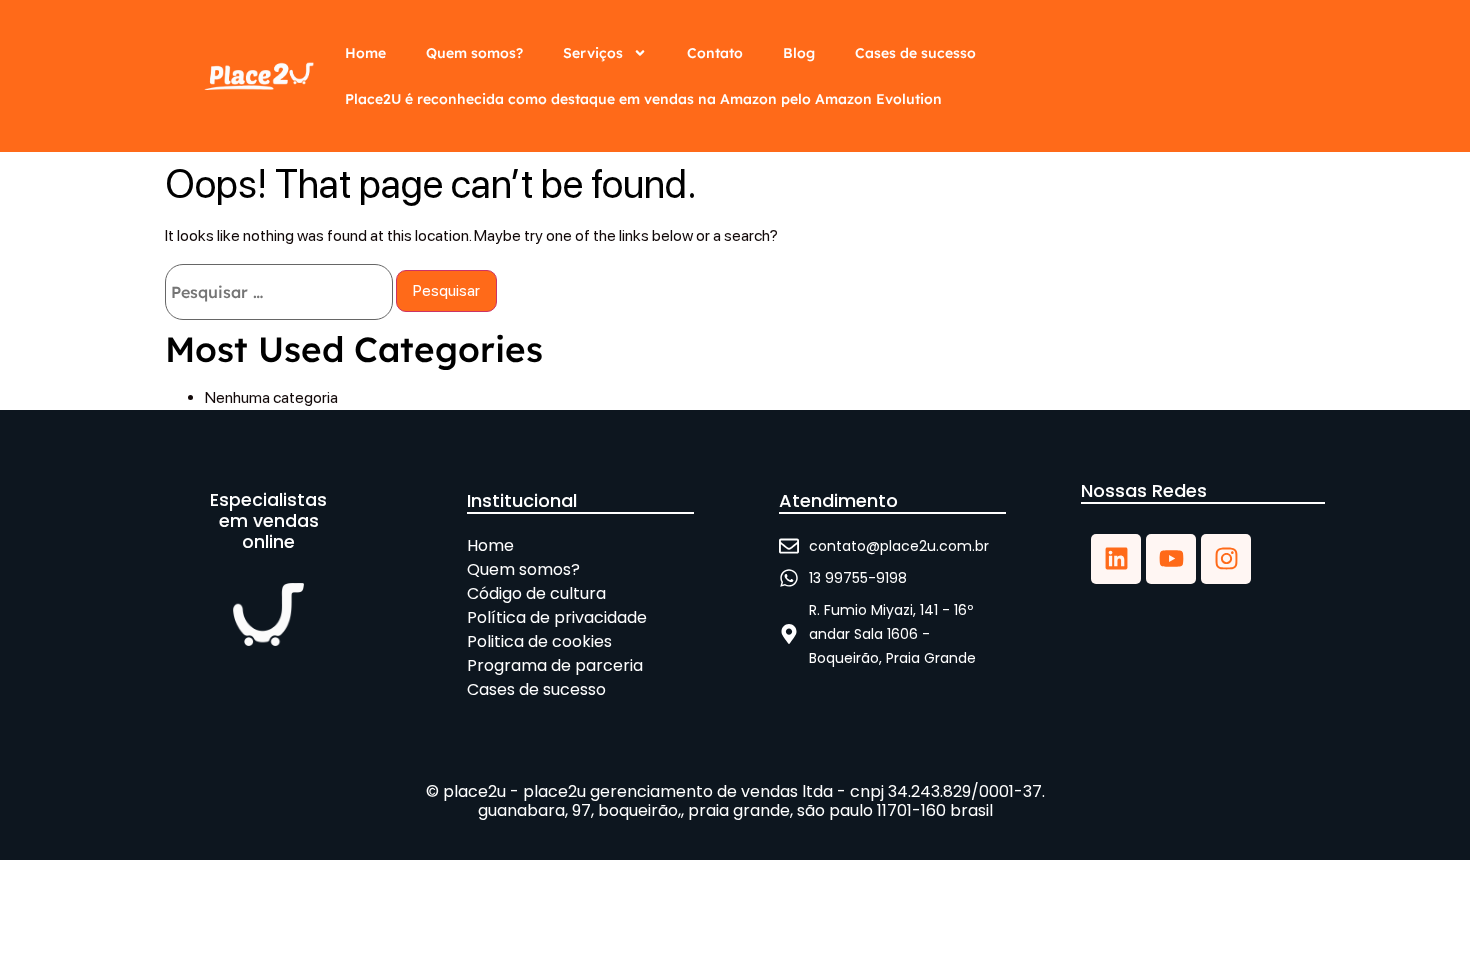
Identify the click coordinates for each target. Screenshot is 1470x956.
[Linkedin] (1116, 559)
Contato (715, 53)
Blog (799, 53)
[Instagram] (1226, 559)
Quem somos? (474, 53)
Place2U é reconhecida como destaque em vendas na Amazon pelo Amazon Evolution (643, 99)
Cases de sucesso (915, 53)
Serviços (593, 53)
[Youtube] (1171, 559)
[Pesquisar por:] (279, 292)
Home (365, 53)
